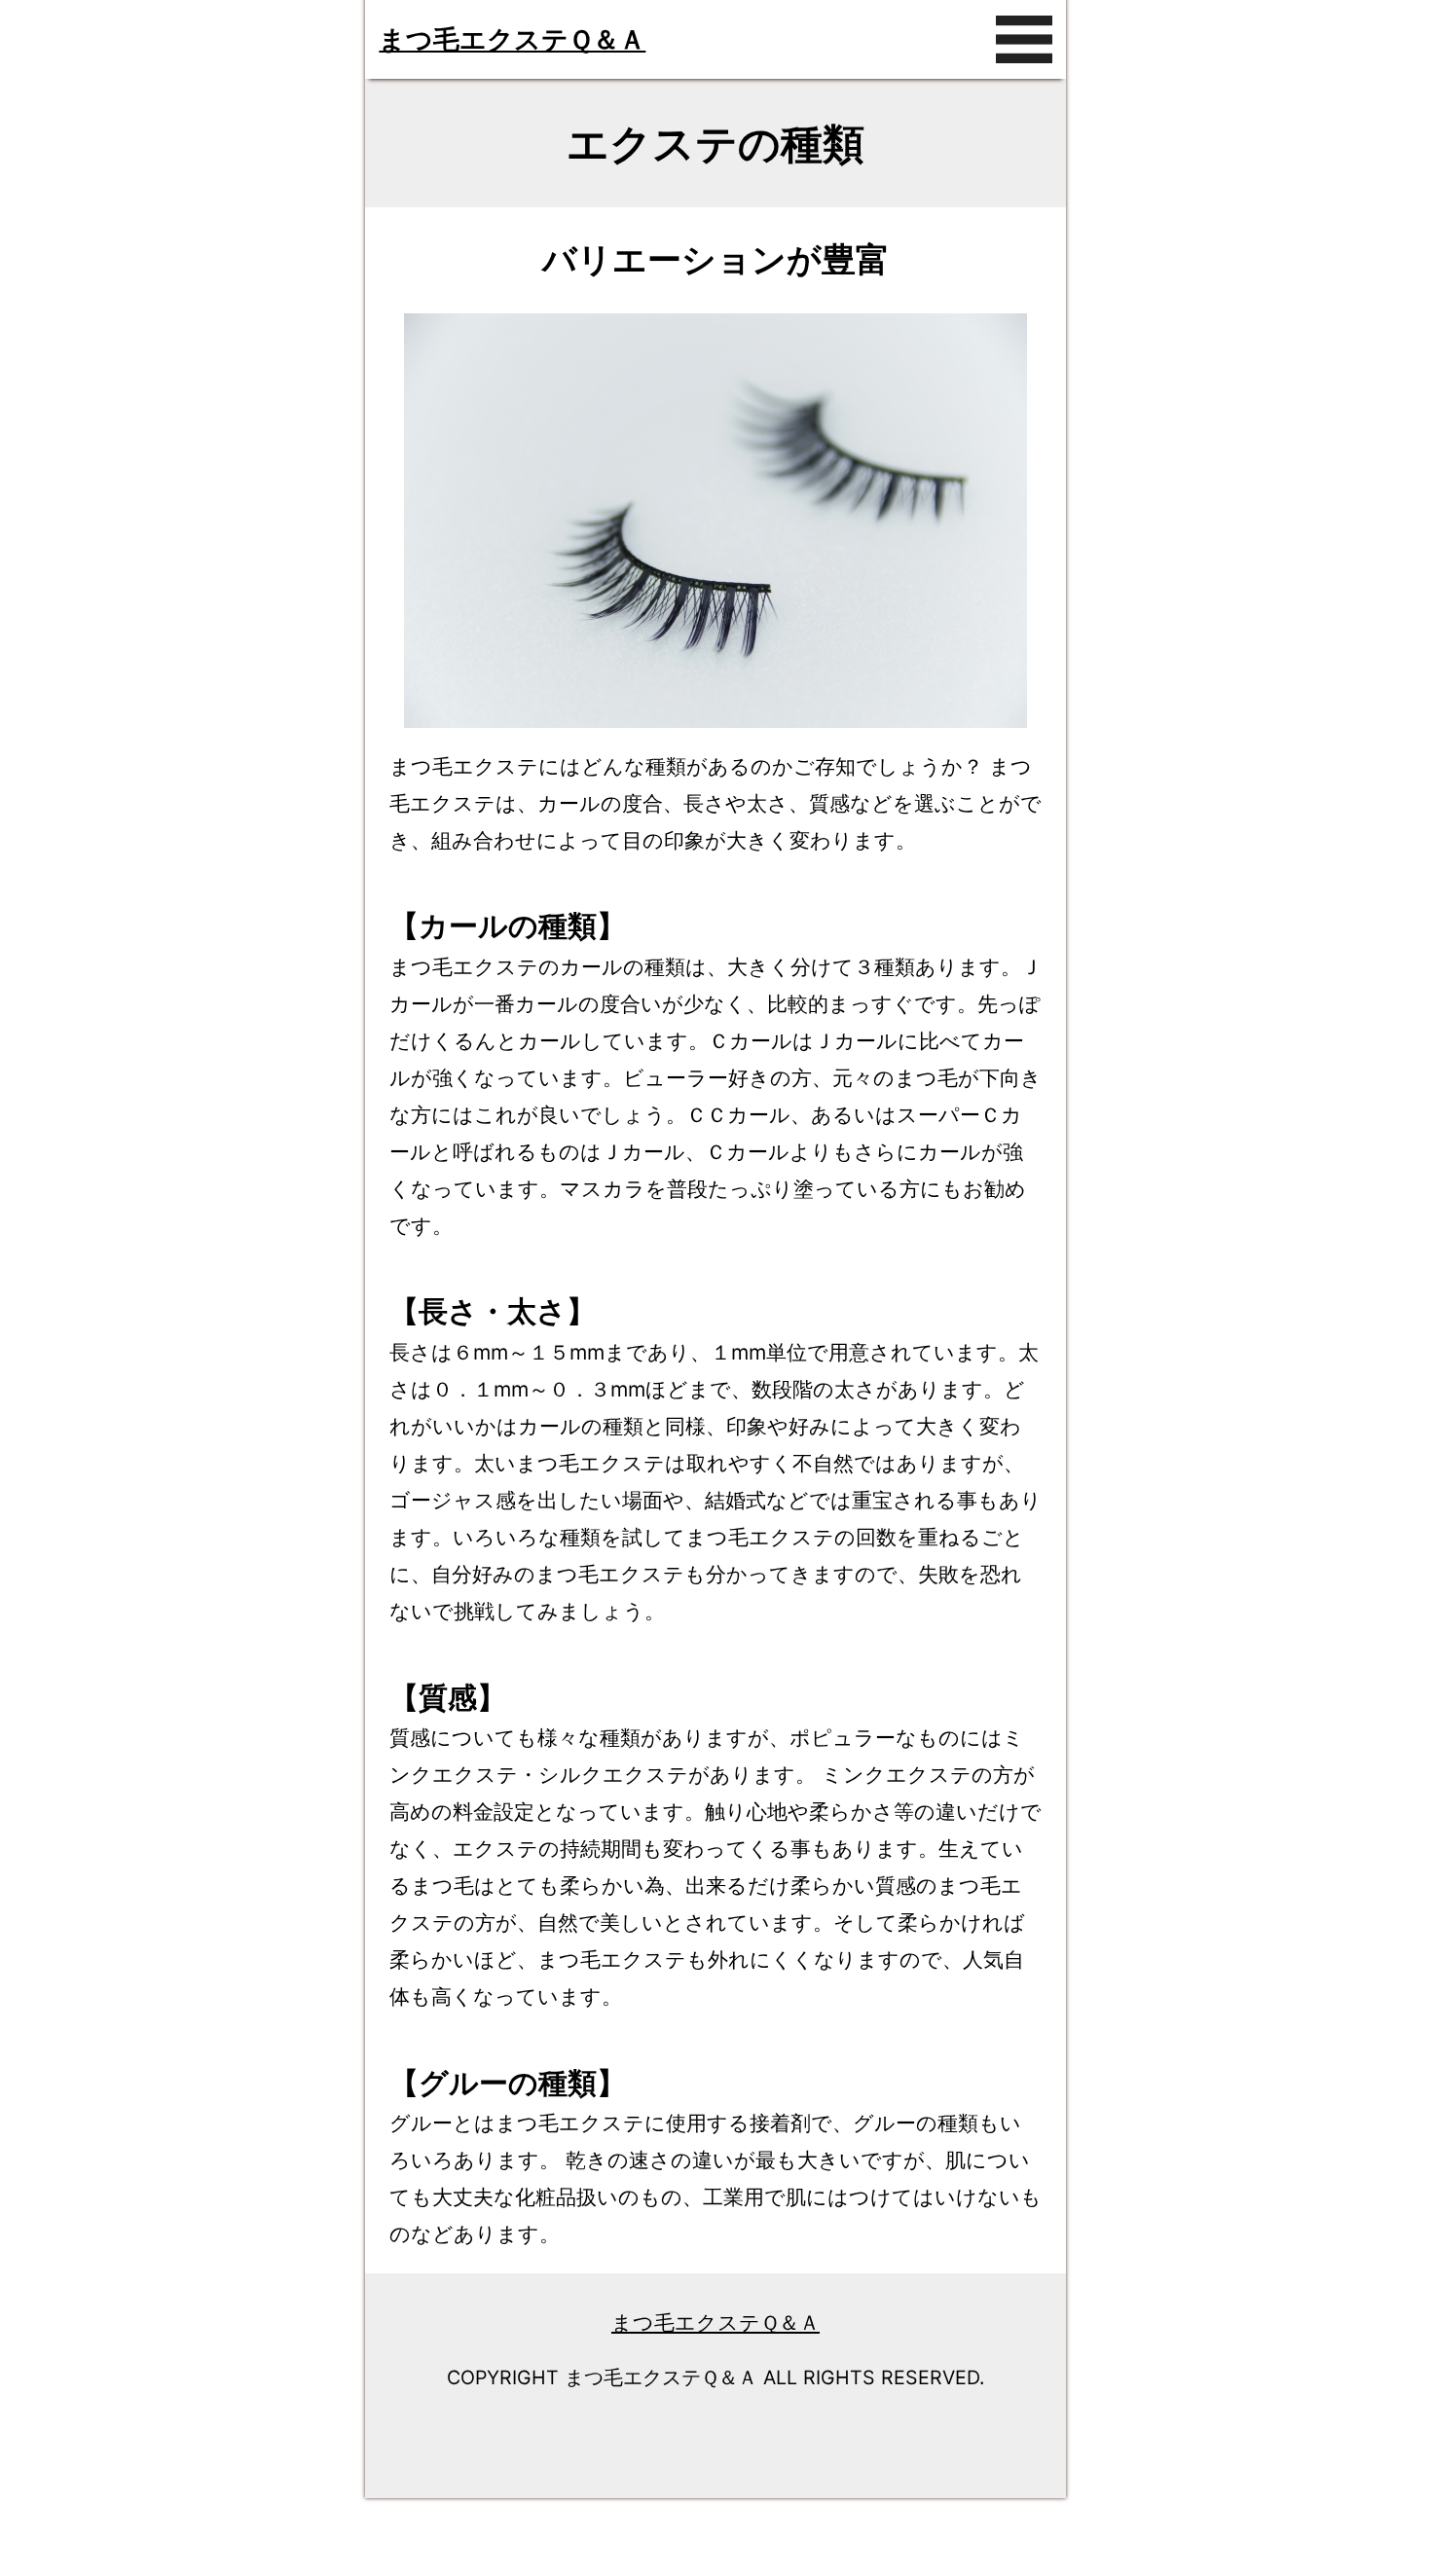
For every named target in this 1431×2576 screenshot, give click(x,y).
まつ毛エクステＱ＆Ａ (512, 39)
